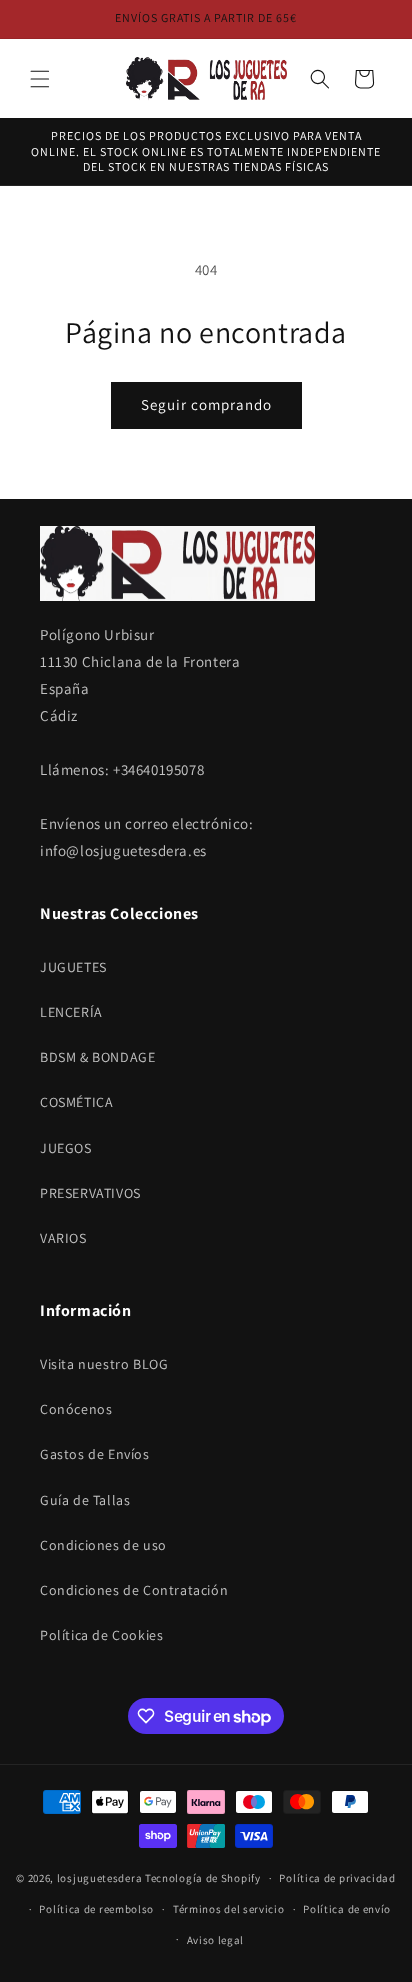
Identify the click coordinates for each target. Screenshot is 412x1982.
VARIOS (63, 1238)
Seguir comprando (206, 404)
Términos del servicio (229, 1909)
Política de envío (347, 1909)
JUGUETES (73, 967)
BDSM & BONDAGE (97, 1057)
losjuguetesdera (100, 1878)
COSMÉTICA (76, 1102)
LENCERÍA (71, 1012)
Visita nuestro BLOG (104, 1364)
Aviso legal (216, 1940)
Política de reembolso (96, 1909)
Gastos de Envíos (95, 1454)
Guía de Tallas (85, 1500)
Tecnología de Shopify (203, 1878)
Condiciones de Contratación (134, 1590)
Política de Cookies (101, 1635)
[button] (40, 79)
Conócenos (76, 1409)
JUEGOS (66, 1148)
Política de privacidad (337, 1878)
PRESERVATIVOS (90, 1193)
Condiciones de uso (103, 1545)
